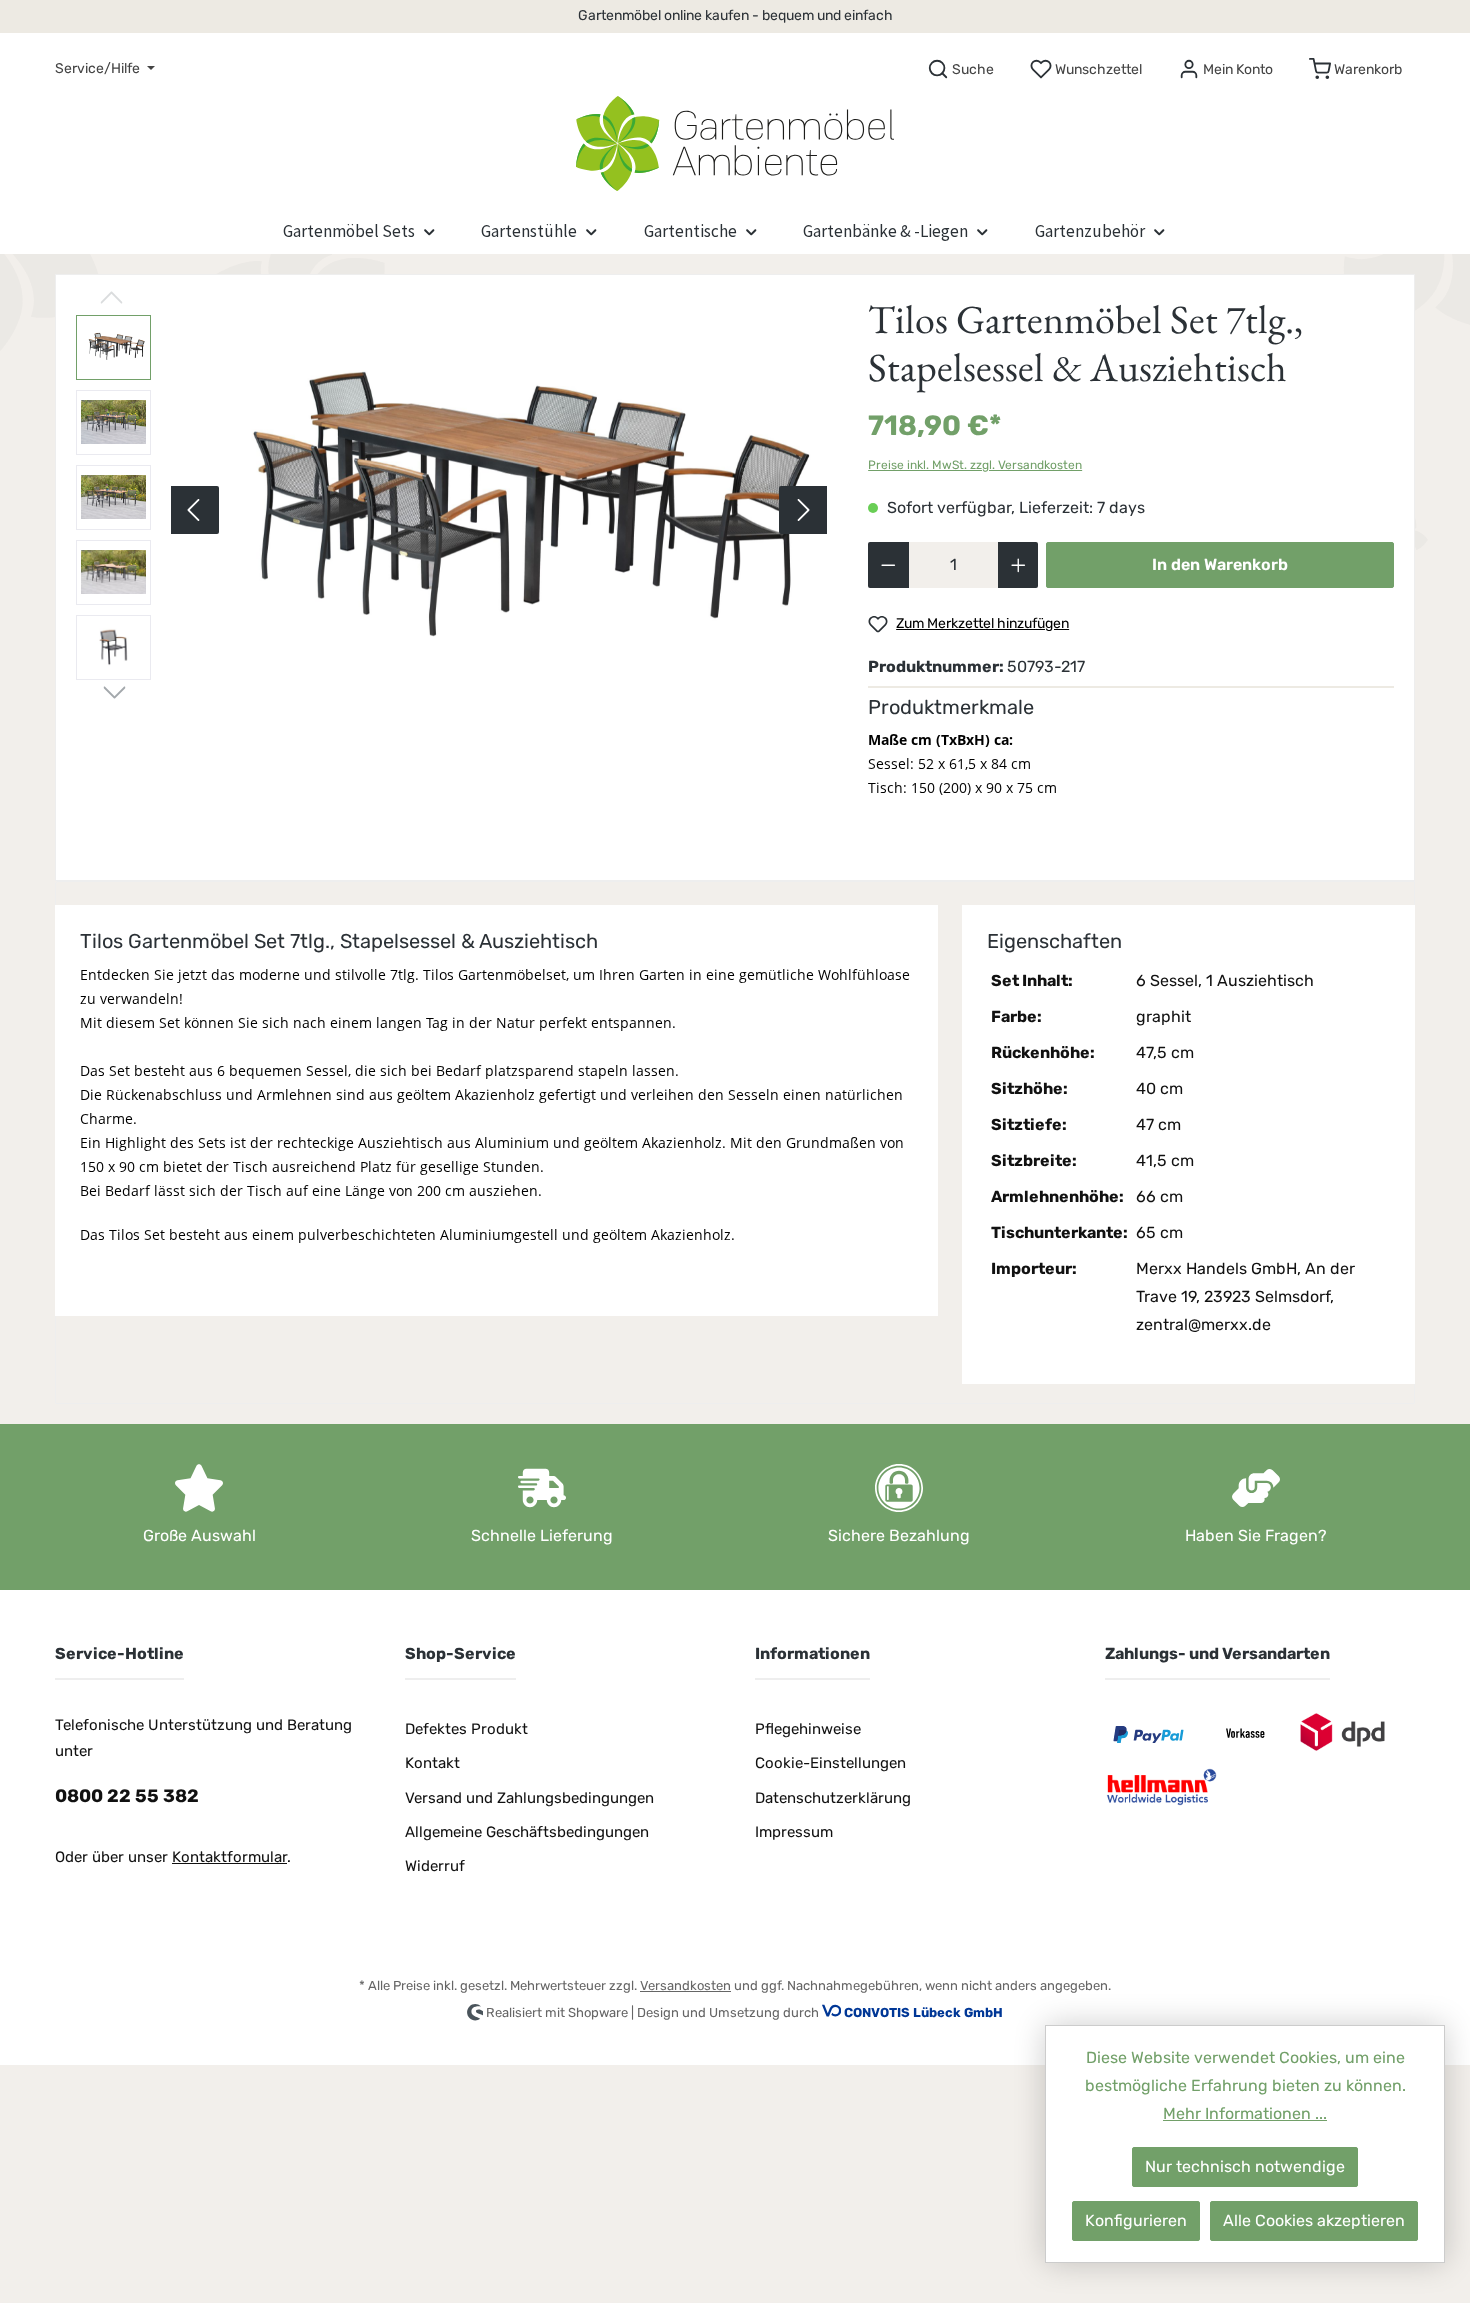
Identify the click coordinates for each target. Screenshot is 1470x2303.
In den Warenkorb (1220, 564)
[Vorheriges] (195, 510)
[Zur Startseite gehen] (735, 139)
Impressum (794, 1832)
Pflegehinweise (808, 1729)
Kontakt (432, 1763)
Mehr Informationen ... (1245, 2113)
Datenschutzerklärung (833, 1798)
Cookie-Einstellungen (830, 1763)
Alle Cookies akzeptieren (1314, 2220)
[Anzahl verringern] (888, 565)
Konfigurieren (1136, 2220)
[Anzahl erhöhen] (1018, 565)
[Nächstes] (803, 510)
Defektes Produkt (466, 1729)
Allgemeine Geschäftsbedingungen (527, 1832)
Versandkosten (685, 1985)
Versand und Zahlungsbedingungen (529, 1798)
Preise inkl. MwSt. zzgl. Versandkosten (975, 465)
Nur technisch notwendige (1245, 2166)
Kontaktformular (229, 1857)
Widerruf (435, 1866)
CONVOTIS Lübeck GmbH (923, 2012)
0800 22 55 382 (127, 1796)
